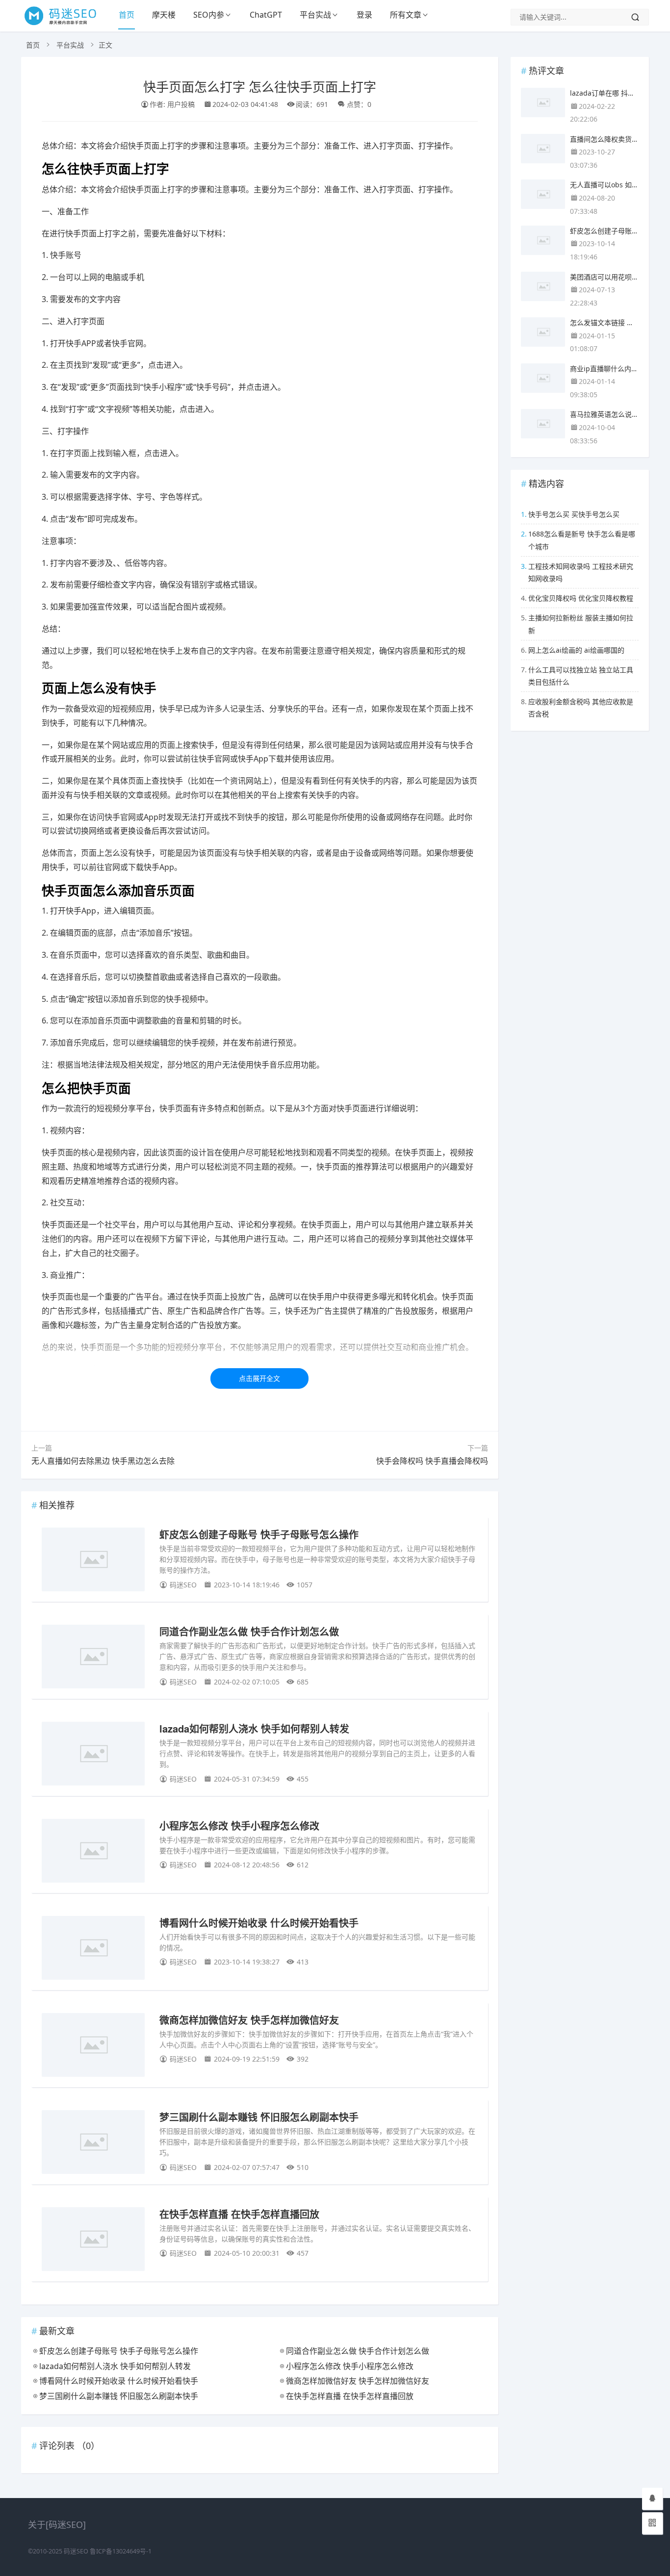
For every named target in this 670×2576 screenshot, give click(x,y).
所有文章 (406, 15)
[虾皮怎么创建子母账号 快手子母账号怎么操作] (93, 1561)
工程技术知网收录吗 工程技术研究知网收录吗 (581, 572)
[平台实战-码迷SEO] (65, 25)
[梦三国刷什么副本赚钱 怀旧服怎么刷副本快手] (93, 2144)
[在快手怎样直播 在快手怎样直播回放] (93, 2241)
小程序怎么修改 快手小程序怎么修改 (239, 1825)
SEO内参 (209, 15)
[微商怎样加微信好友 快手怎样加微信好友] (93, 2047)
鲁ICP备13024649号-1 (121, 2551)
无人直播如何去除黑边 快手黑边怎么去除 (103, 1461)
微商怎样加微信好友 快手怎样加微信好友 (249, 2020)
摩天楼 (164, 15)
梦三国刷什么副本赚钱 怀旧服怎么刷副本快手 (259, 2117)
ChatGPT (266, 15)
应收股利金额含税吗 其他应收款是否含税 (581, 708)
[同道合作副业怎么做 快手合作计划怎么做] (93, 1658)
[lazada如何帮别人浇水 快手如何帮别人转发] (93, 1755)
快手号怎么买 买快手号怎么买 (574, 514)
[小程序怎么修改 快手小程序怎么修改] (93, 1852)
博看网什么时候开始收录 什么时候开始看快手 (259, 1923)
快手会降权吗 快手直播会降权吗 (432, 1461)
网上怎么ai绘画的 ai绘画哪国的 (576, 650)
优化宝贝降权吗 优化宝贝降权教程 (581, 598)
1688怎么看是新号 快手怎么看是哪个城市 (582, 540)
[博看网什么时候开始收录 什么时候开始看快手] (93, 1950)
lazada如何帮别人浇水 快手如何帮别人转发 (254, 1728)
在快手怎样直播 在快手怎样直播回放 (239, 2214)
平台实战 (315, 15)
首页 (127, 15)
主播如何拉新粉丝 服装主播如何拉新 (581, 624)
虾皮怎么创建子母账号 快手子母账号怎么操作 (259, 1534)
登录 (364, 15)
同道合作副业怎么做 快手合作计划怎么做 (249, 1631)
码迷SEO (76, 2551)
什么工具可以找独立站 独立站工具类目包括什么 (581, 676)
